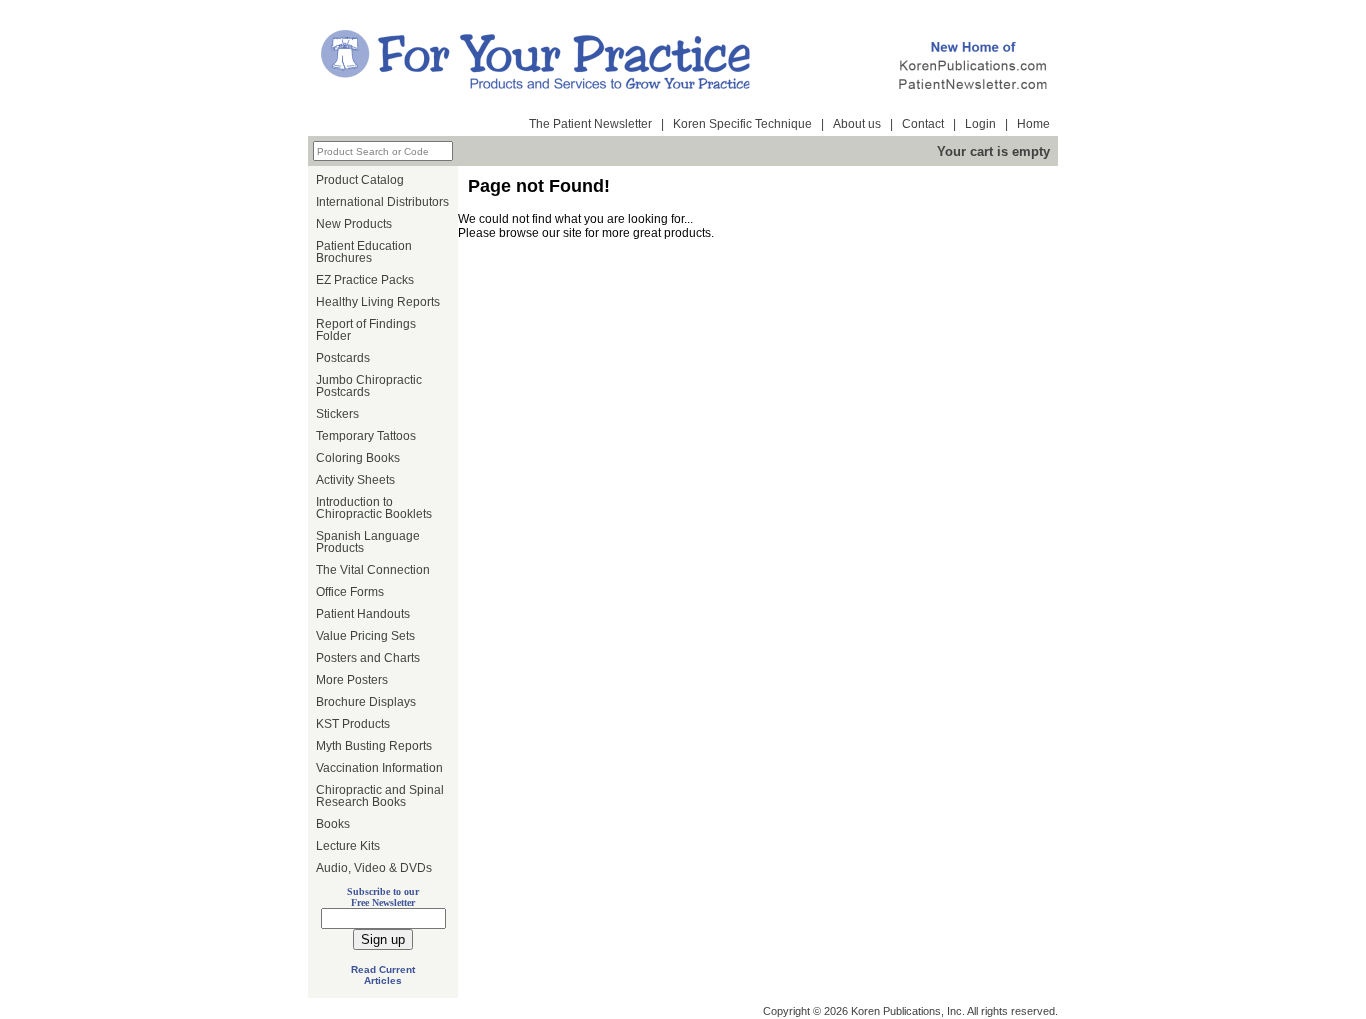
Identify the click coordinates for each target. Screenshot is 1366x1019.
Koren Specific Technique (742, 124)
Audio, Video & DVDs (374, 868)
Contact (923, 124)
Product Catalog (360, 180)
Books (333, 824)
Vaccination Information (379, 768)
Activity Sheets (355, 480)
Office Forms (350, 592)
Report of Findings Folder (366, 330)
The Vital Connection (373, 570)
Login (980, 124)
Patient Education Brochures (364, 252)
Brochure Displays (366, 702)
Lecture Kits (348, 846)
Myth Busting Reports (374, 746)
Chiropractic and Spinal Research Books (380, 796)
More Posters (352, 680)
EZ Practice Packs (365, 280)
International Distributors (382, 202)
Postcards (343, 358)
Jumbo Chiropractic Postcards (369, 386)
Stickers (337, 414)
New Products (354, 224)
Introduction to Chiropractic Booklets (374, 508)
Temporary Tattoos (366, 436)
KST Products (353, 724)
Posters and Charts (368, 658)
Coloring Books (358, 458)
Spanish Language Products (368, 542)
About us (857, 124)
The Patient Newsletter (590, 124)
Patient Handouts (363, 614)
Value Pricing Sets (365, 636)
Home (1033, 124)
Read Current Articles (383, 975)
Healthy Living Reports (378, 302)
